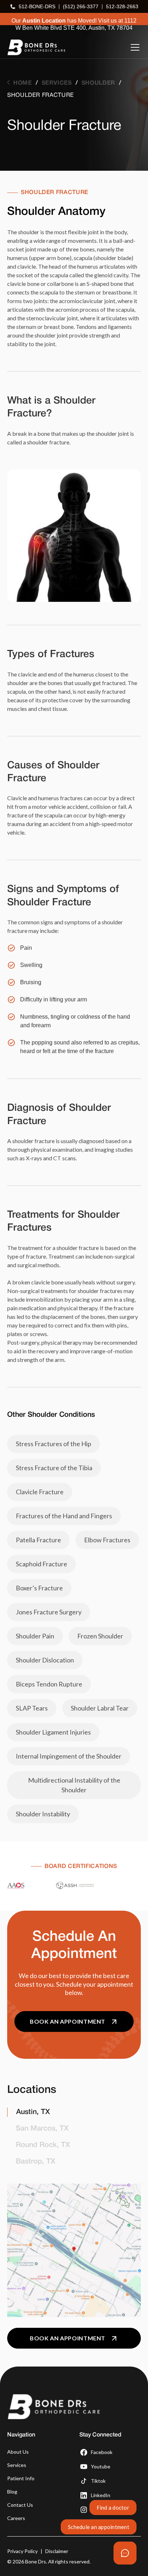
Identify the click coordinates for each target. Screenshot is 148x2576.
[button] (134, 47)
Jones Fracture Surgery (49, 1612)
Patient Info (21, 2478)
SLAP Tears (32, 1708)
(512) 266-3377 (81, 6)
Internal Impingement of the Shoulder (69, 1756)
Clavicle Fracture (40, 1492)
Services (17, 2465)
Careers (16, 2518)
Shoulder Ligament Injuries (53, 1732)
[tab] (74, 2112)
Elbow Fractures (107, 1540)
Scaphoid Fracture (41, 1564)
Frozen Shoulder (100, 1636)
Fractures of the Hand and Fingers (64, 1516)
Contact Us (20, 2505)
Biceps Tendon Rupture (49, 1684)
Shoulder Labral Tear (100, 1708)
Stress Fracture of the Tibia (54, 1468)
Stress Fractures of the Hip (54, 1444)
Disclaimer (57, 2551)
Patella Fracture (38, 1540)
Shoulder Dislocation (45, 1660)
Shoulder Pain (35, 1636)
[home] (36, 47)
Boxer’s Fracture (39, 1588)
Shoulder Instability (43, 1814)
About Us (18, 2452)
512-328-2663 (122, 6)
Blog (12, 2492)
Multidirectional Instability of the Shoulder (74, 1785)
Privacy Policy (22, 2551)
